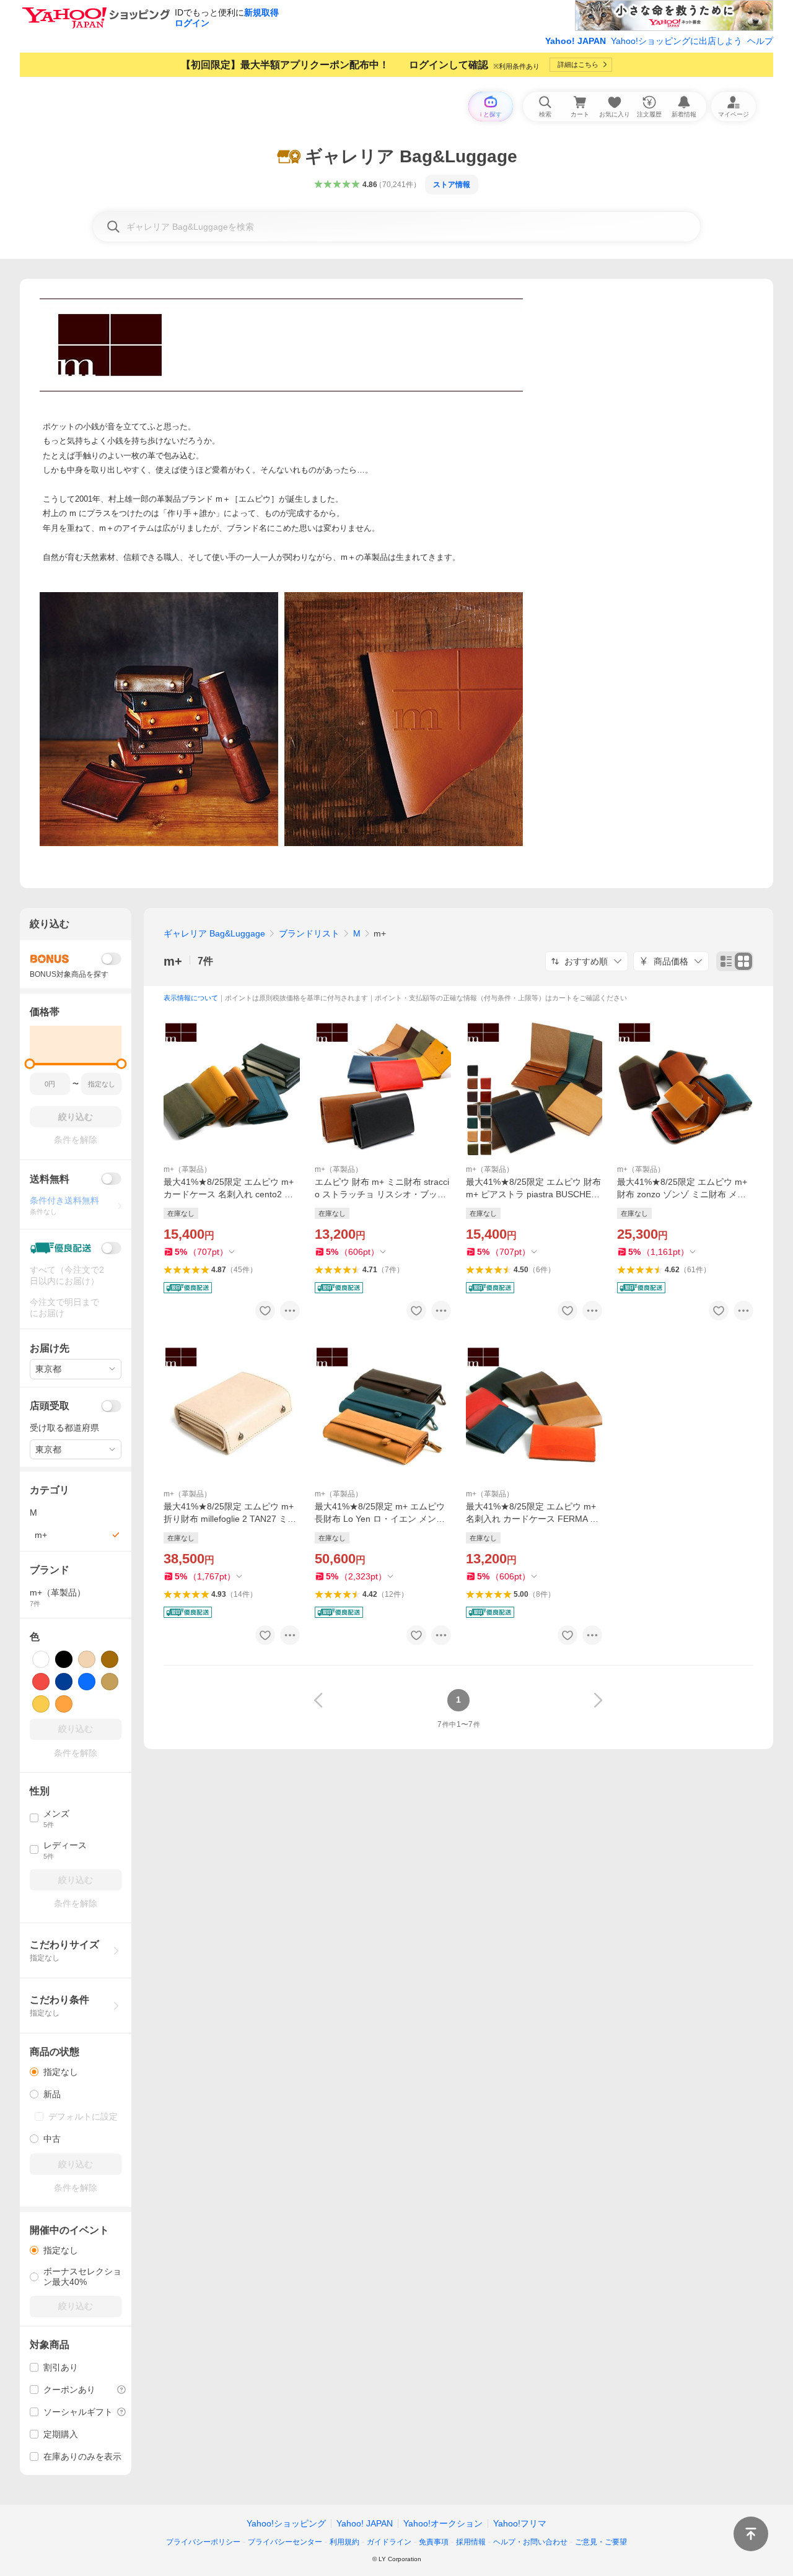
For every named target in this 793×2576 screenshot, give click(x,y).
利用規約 (344, 2542)
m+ (173, 961)
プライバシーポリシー (203, 2542)
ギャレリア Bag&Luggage (214, 933)
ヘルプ (760, 41)
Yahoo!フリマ (520, 2523)
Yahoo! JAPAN (576, 41)
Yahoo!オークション (443, 2523)
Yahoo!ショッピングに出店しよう (677, 41)
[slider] (30, 1064)
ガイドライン (389, 2542)
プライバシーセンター (285, 2542)
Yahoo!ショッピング (286, 2523)
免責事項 (434, 2542)
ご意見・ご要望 (601, 2542)
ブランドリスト (309, 933)
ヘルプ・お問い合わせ (530, 2542)
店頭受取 (50, 1406)
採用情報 (471, 2542)
